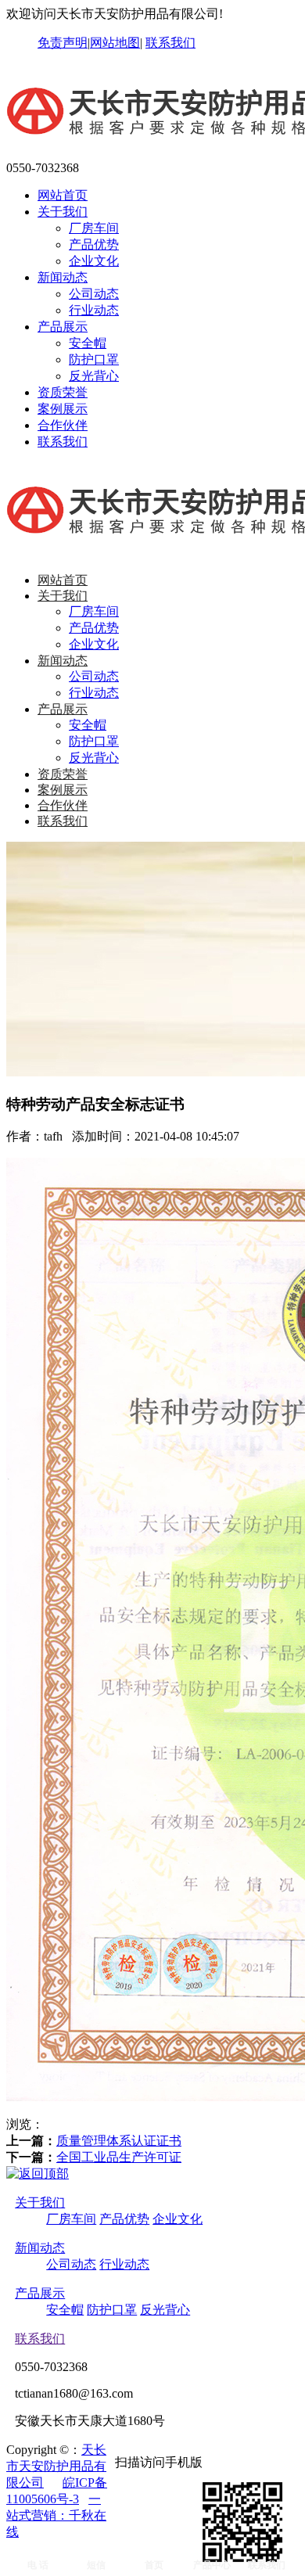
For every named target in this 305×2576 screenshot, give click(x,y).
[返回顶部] (38, 2174)
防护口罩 (94, 359)
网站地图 (115, 43)
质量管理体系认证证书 (119, 2141)
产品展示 (63, 327)
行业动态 (94, 310)
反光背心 (94, 376)
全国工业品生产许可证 (119, 2157)
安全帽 (88, 343)
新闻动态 (63, 277)
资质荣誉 (63, 392)
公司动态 (94, 294)
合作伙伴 (63, 425)
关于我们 (63, 212)
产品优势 (94, 244)
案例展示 (63, 409)
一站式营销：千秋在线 (56, 2515)
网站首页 (63, 195)
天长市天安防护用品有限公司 (56, 2466)
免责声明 (63, 43)
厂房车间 (94, 228)
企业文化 (94, 261)
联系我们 (170, 43)
